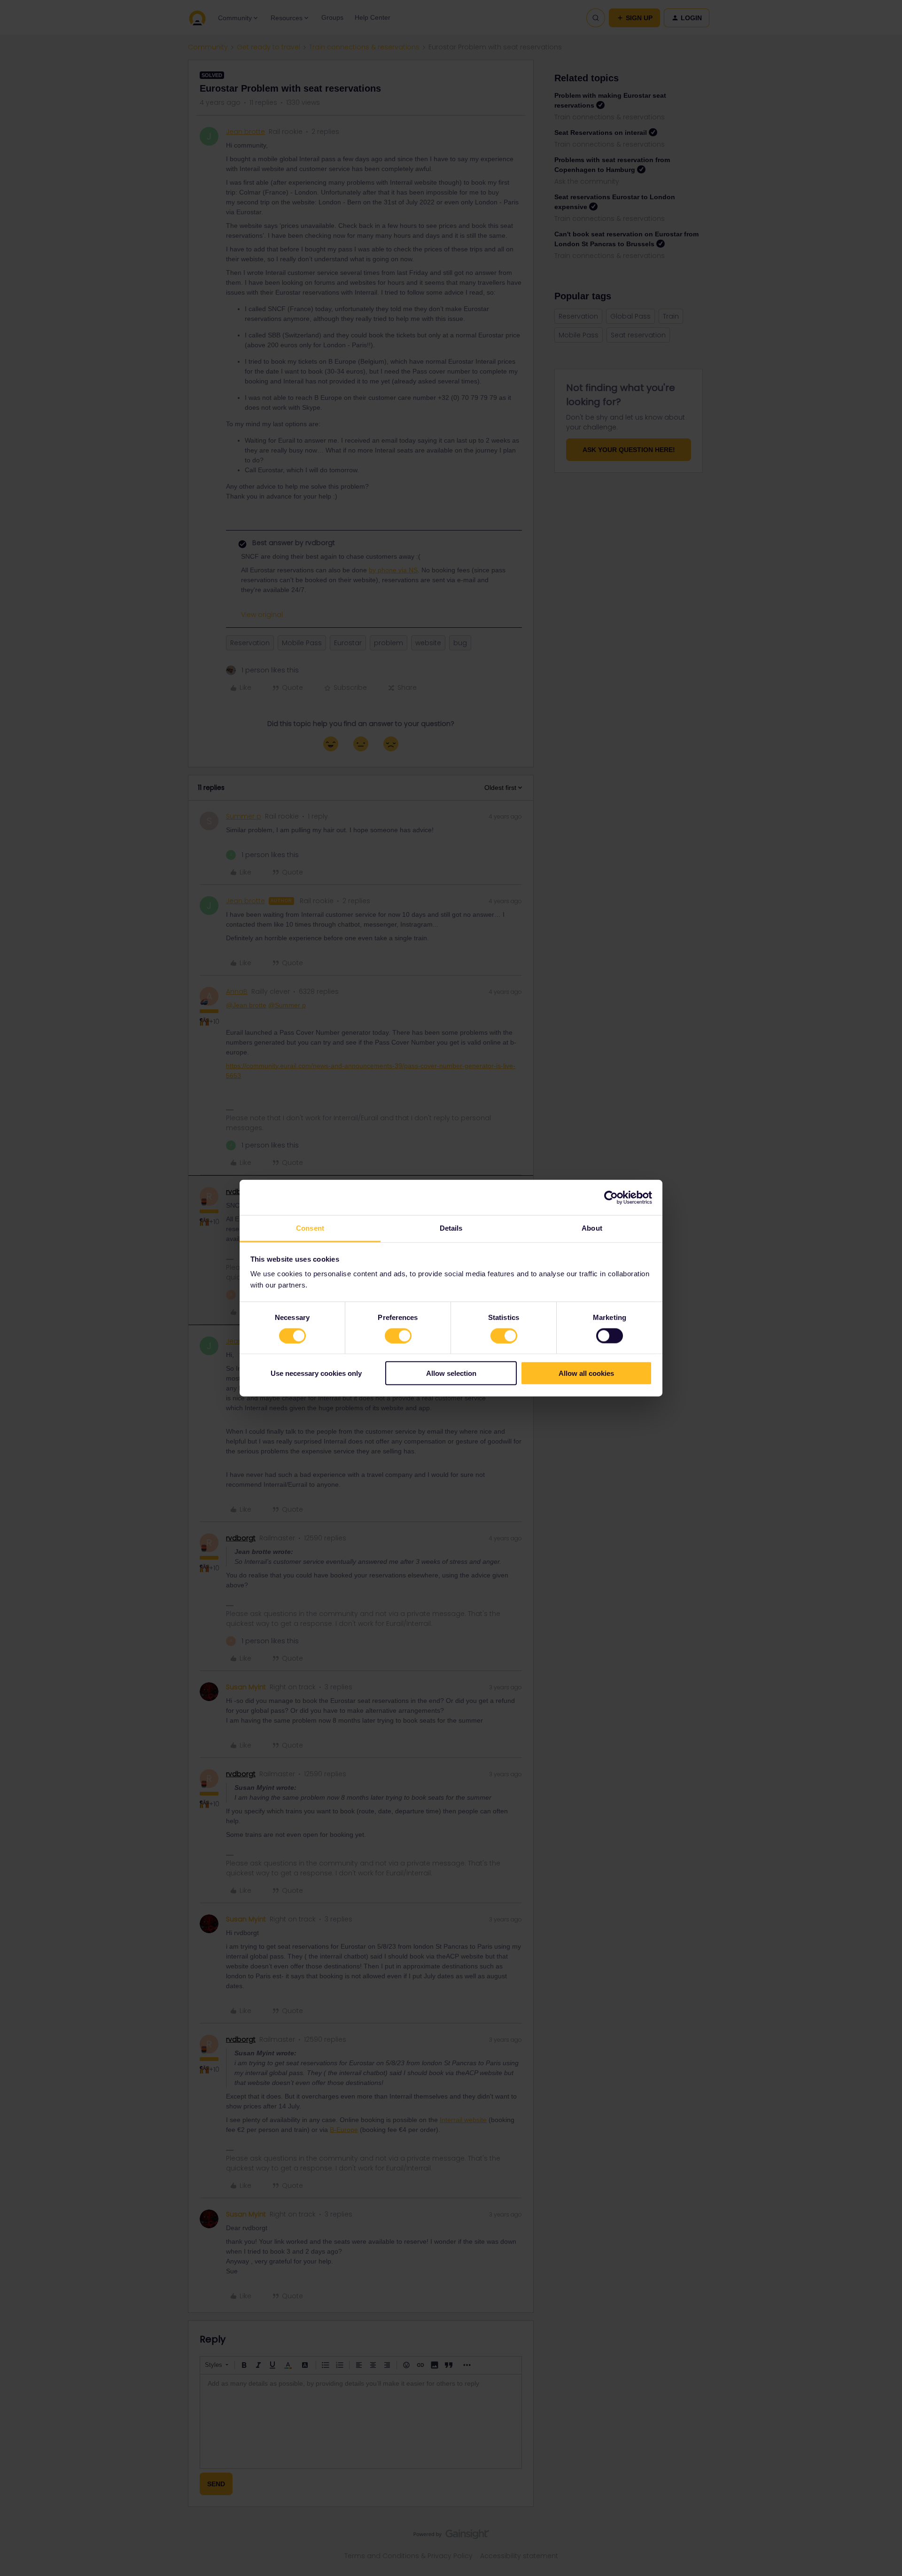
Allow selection (451, 1373)
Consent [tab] (310, 1228)
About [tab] (592, 1228)
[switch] (398, 1335)
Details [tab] (451, 1228)
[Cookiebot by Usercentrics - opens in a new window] (611, 1197)
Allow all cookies (586, 1373)
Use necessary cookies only (316, 1373)
